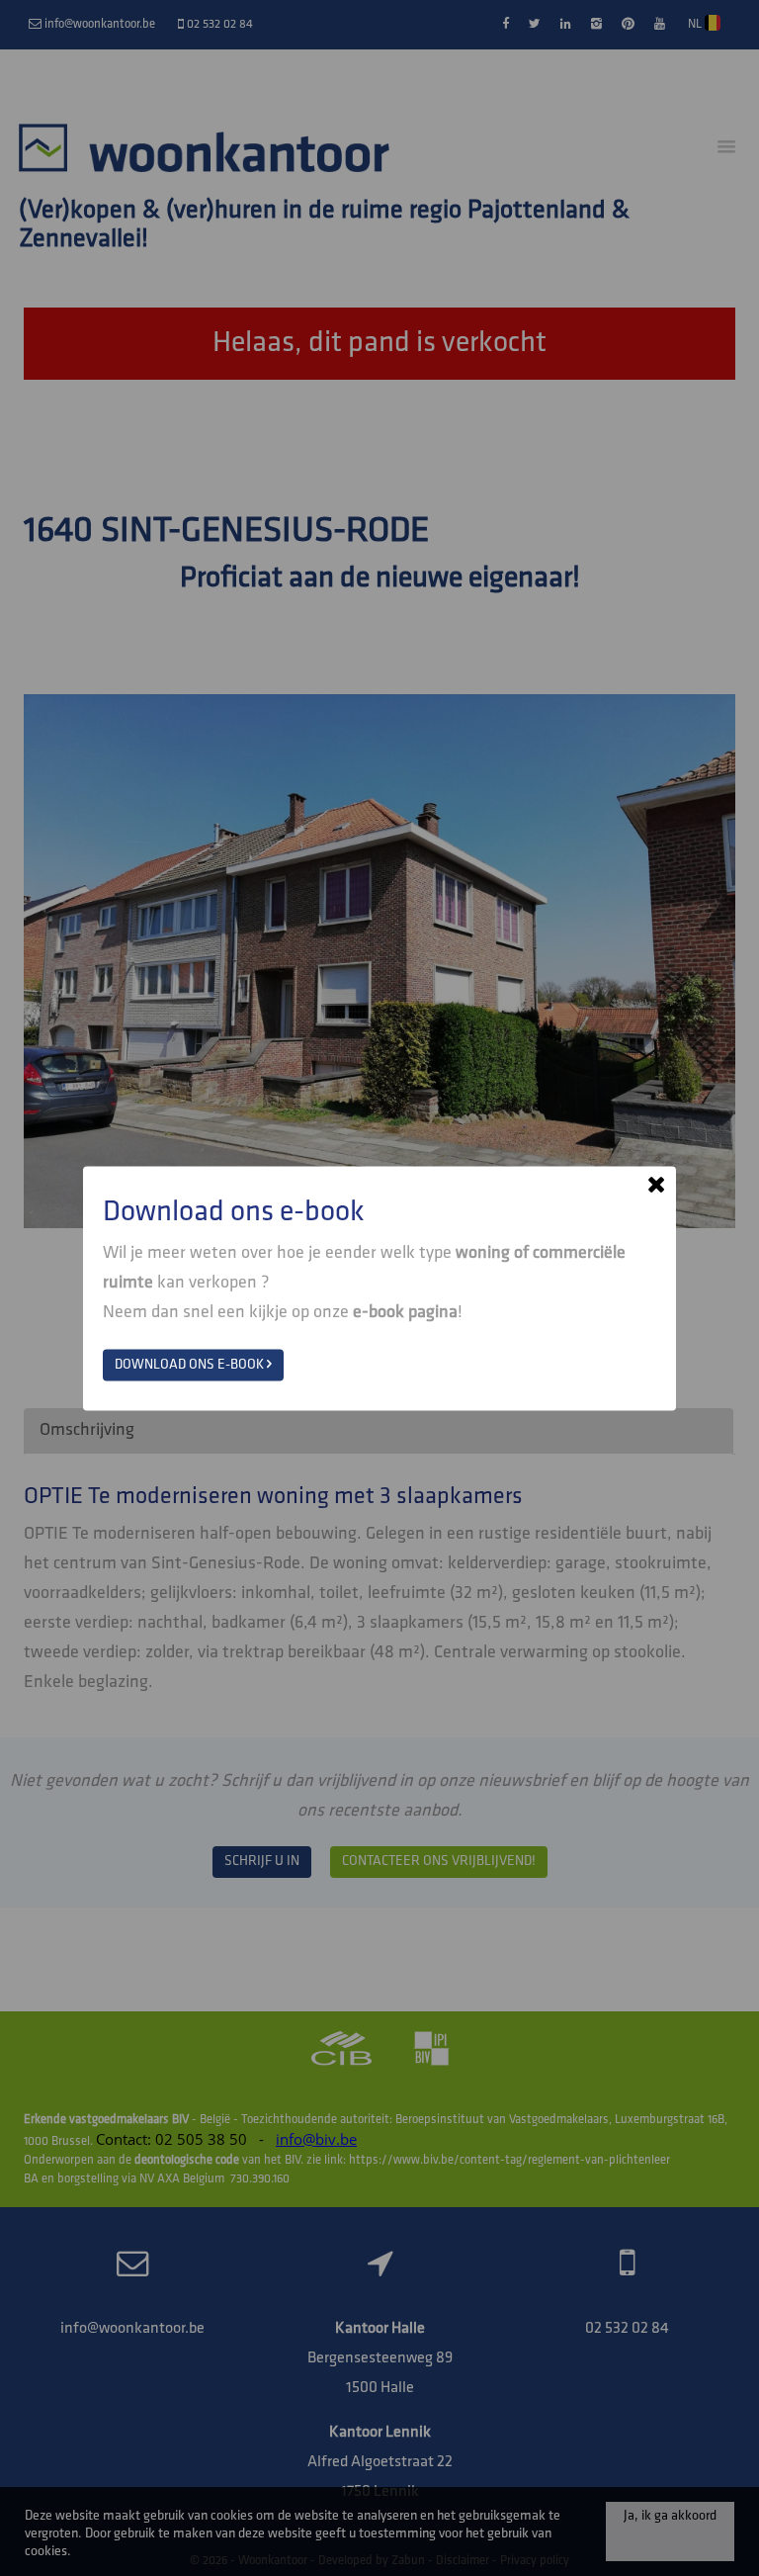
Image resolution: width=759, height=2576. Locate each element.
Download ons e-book (191, 1364)
